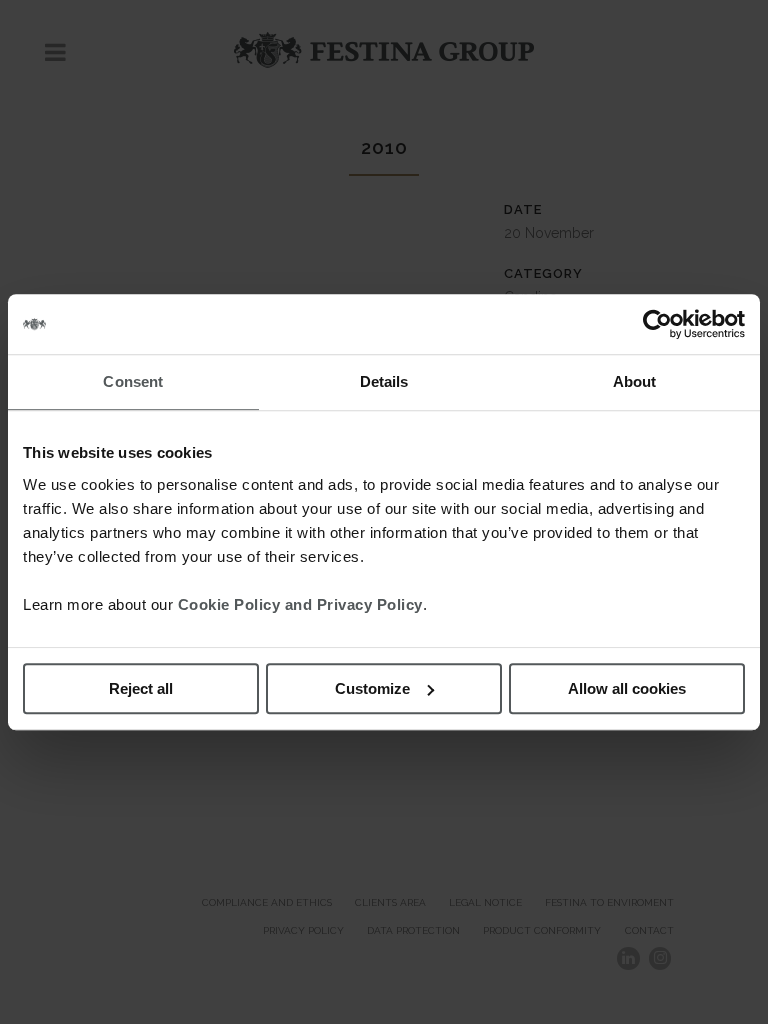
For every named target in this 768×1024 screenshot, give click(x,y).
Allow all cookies (627, 688)
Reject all (141, 688)
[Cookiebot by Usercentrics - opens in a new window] (657, 324)
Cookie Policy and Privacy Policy (300, 604)
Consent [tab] (133, 381)
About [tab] (635, 381)
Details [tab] (384, 381)
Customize (372, 688)
